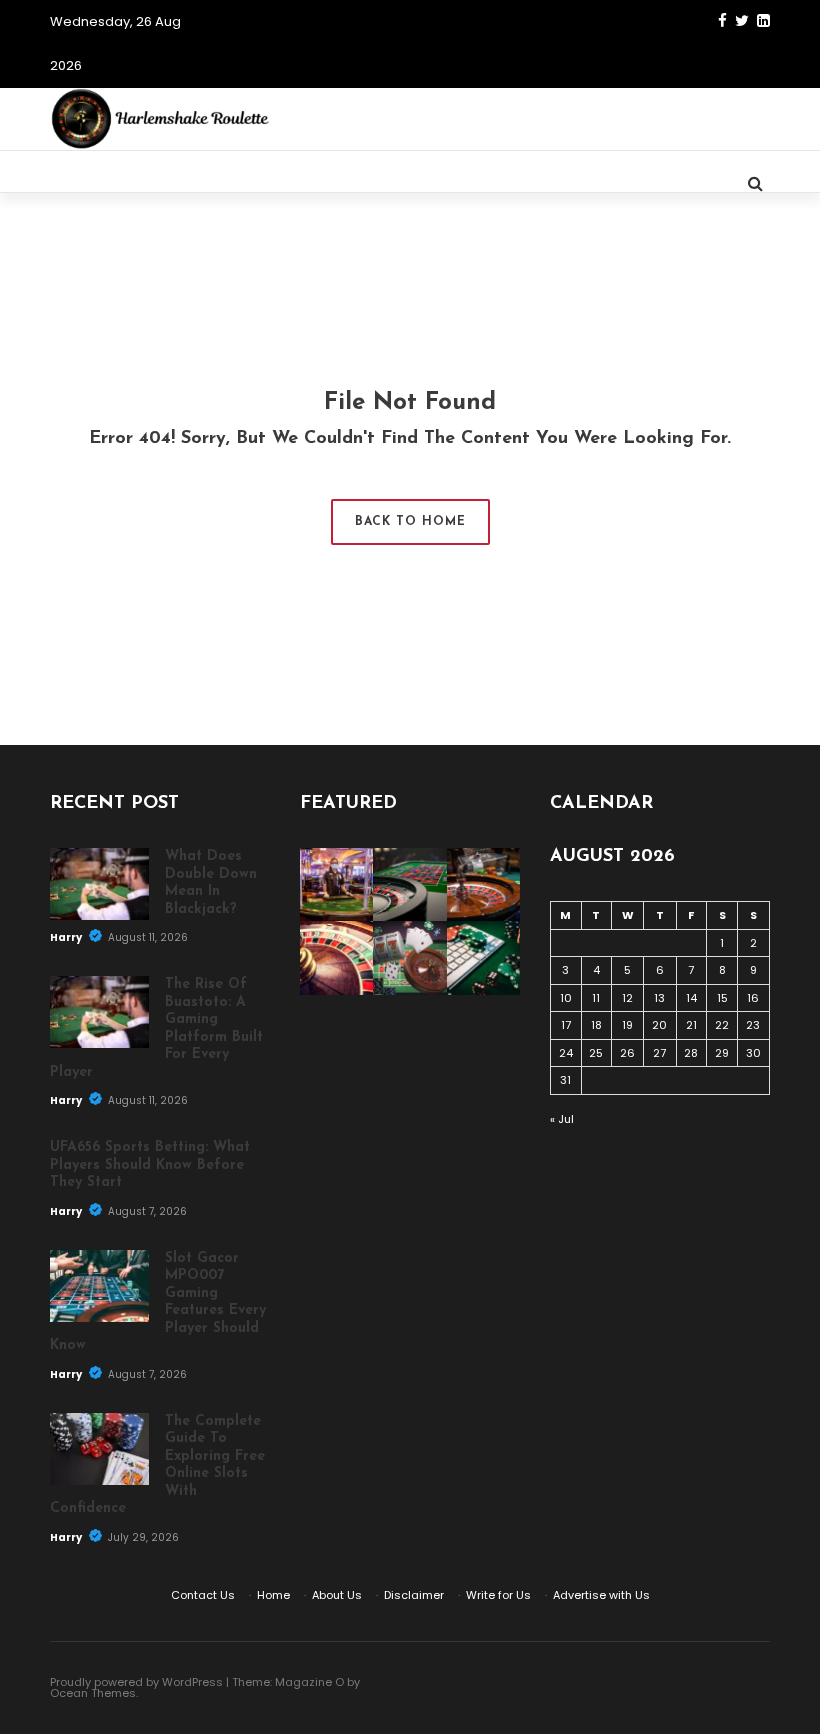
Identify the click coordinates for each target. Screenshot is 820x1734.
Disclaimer (414, 1595)
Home (273, 1595)
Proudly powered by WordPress (136, 1682)
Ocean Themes (93, 1693)
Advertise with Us (601, 1595)
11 (596, 998)
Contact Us (203, 1595)
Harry (67, 937)
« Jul (562, 1119)
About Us (337, 1595)
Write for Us (498, 1595)
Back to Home (410, 522)
